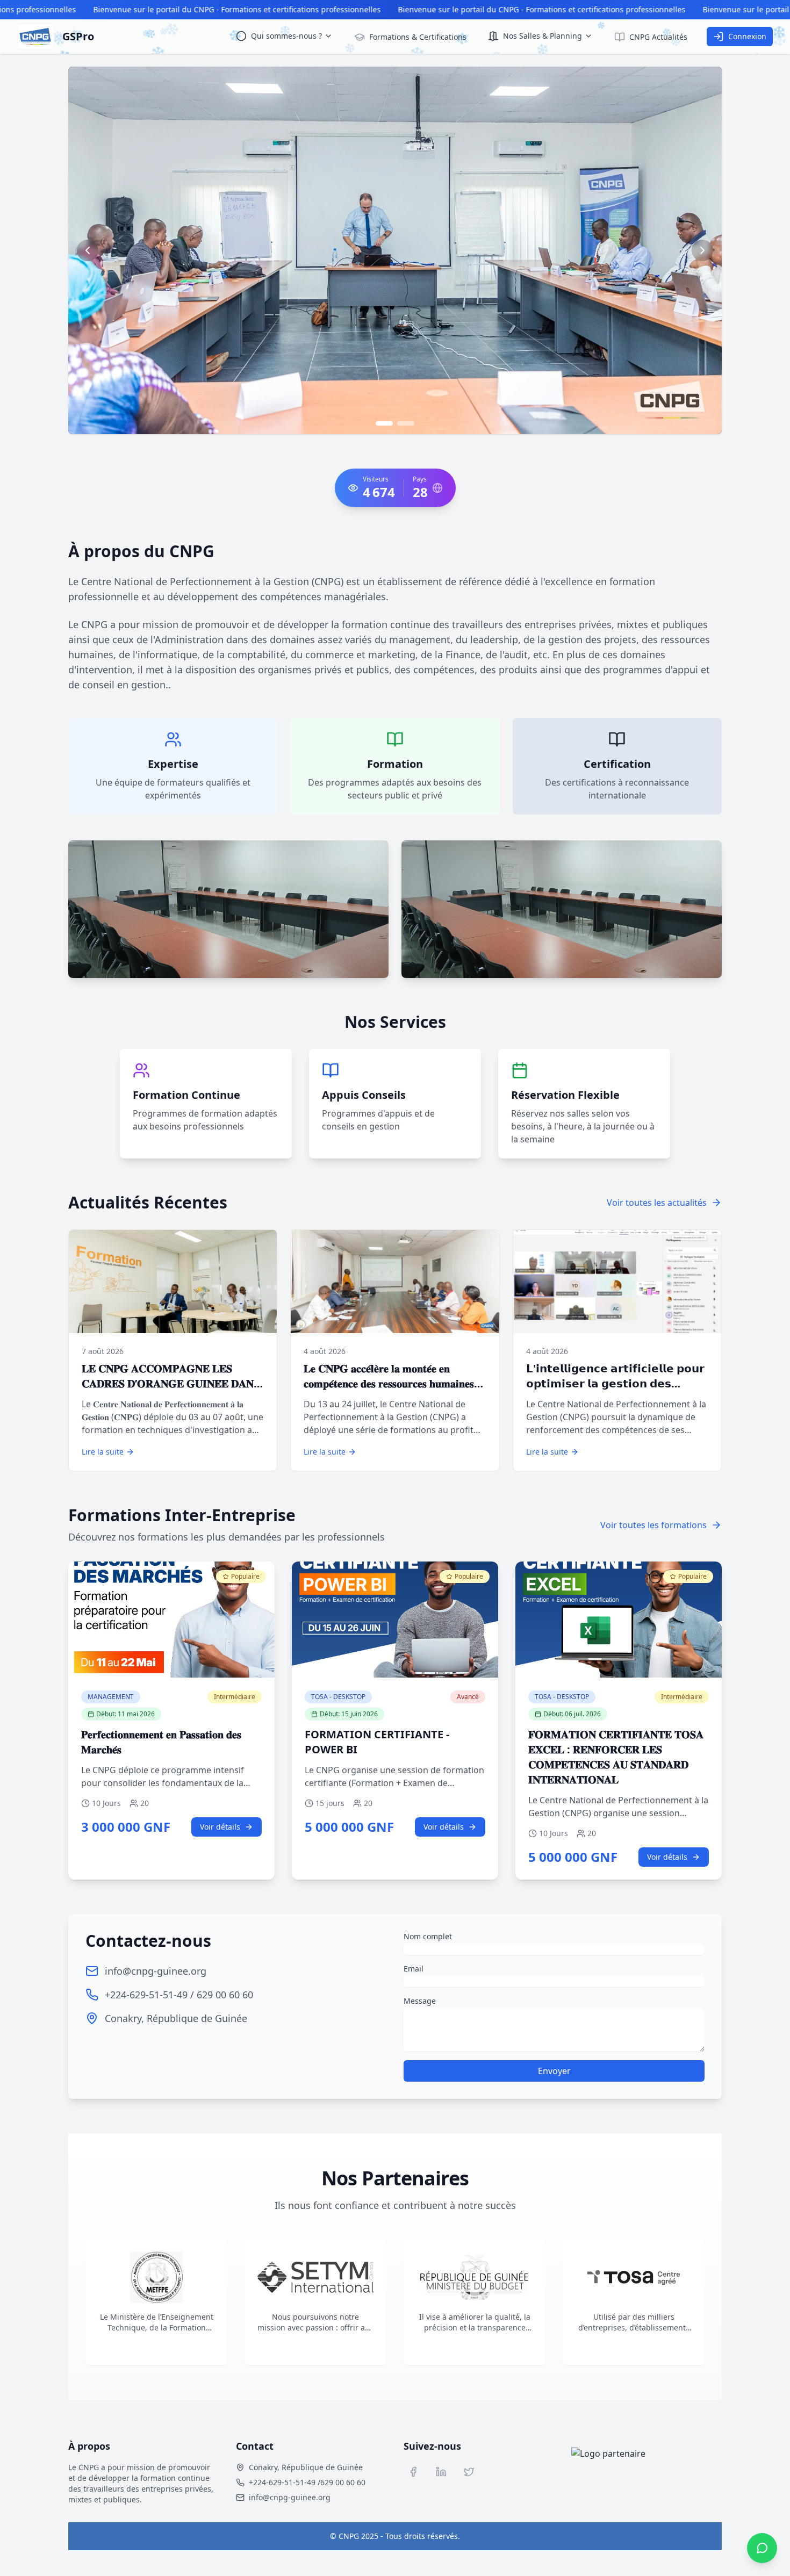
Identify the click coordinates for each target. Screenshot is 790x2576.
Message (420, 2001)
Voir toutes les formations (653, 1525)
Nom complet (428, 1936)
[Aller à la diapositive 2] (406, 423)
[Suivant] (702, 250)
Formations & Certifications (418, 37)
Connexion (747, 36)
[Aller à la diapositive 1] (384, 423)
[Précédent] (88, 250)
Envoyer (554, 2071)
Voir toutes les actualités (657, 1203)
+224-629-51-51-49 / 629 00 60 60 (179, 1995)
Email (414, 1969)
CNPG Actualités (658, 37)
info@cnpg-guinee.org (156, 1971)
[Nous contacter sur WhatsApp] (762, 2548)
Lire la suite (103, 1452)
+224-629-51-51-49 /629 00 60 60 (307, 2482)
